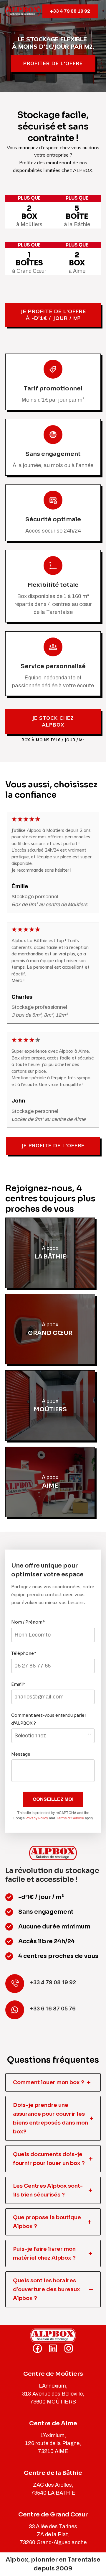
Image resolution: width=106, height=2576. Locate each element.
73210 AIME (53, 2451)
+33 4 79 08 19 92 (70, 11)
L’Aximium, (53, 2435)
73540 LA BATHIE (53, 2493)
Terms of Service (70, 1818)
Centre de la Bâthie (53, 2473)
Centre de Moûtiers (53, 2374)
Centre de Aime (53, 2423)
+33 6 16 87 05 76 (53, 2009)
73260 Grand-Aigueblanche (53, 2542)
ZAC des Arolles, (53, 2485)
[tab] (53, 2082)
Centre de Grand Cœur (53, 2515)
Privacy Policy (37, 1818)
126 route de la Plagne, (53, 2443)
